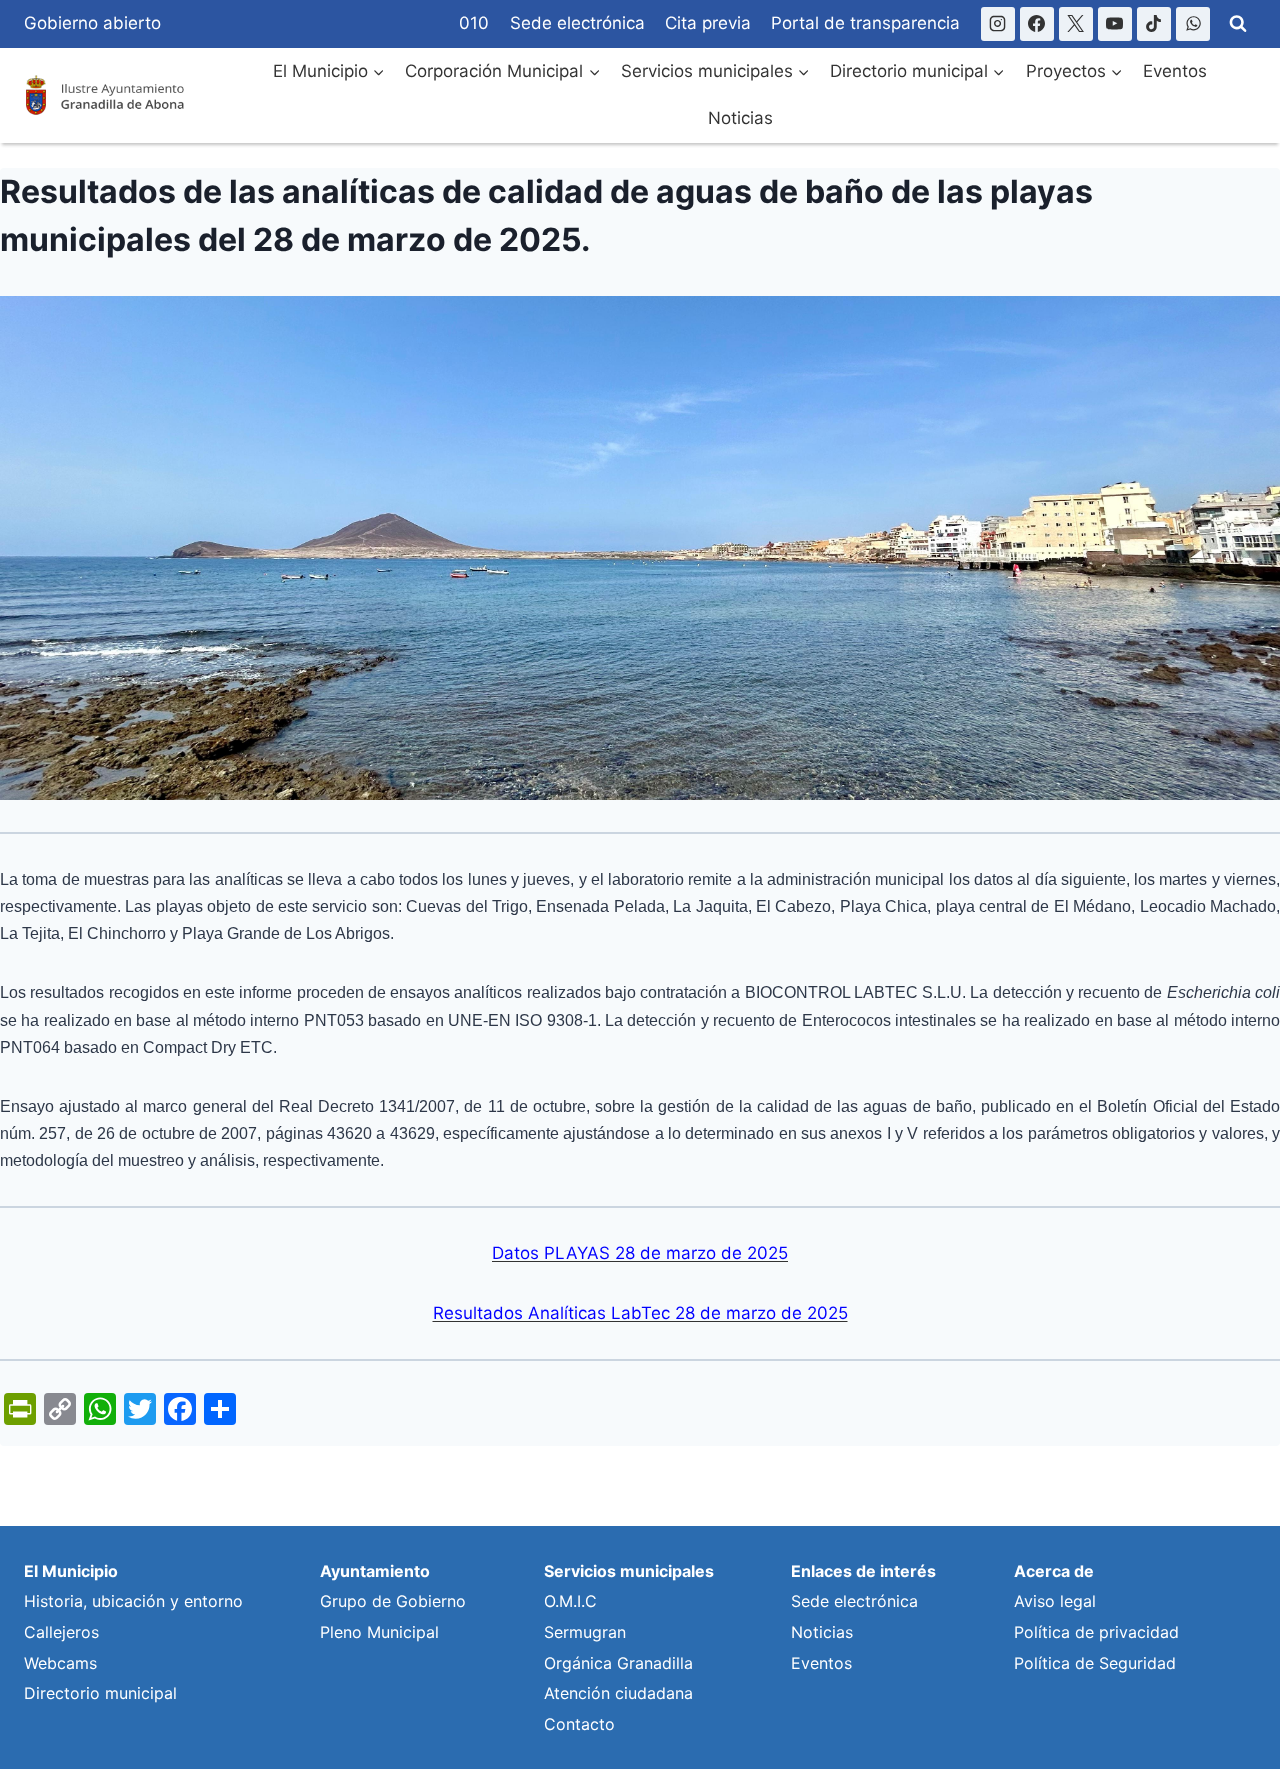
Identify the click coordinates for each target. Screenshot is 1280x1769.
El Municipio (71, 1571)
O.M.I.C (570, 1601)
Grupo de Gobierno (393, 1601)
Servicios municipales (629, 1571)
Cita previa (708, 23)
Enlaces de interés (863, 1571)
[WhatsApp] (1193, 24)
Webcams (60, 1663)
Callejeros (61, 1632)
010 (474, 23)
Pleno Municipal (379, 1632)
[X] (1076, 24)
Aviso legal (1055, 1601)
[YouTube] (1115, 24)
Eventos (1175, 71)
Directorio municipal (100, 1693)
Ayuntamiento (375, 1571)
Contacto (579, 1724)
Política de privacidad (1096, 1632)
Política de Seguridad (1095, 1663)
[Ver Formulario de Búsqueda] (1238, 24)
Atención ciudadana (618, 1693)
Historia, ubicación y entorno (133, 1601)
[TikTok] (1154, 24)
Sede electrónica (577, 23)
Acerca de (1054, 1571)
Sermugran (585, 1632)
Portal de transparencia (865, 23)
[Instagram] (998, 24)
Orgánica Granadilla (618, 1663)
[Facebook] (1037, 24)
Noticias (740, 118)
